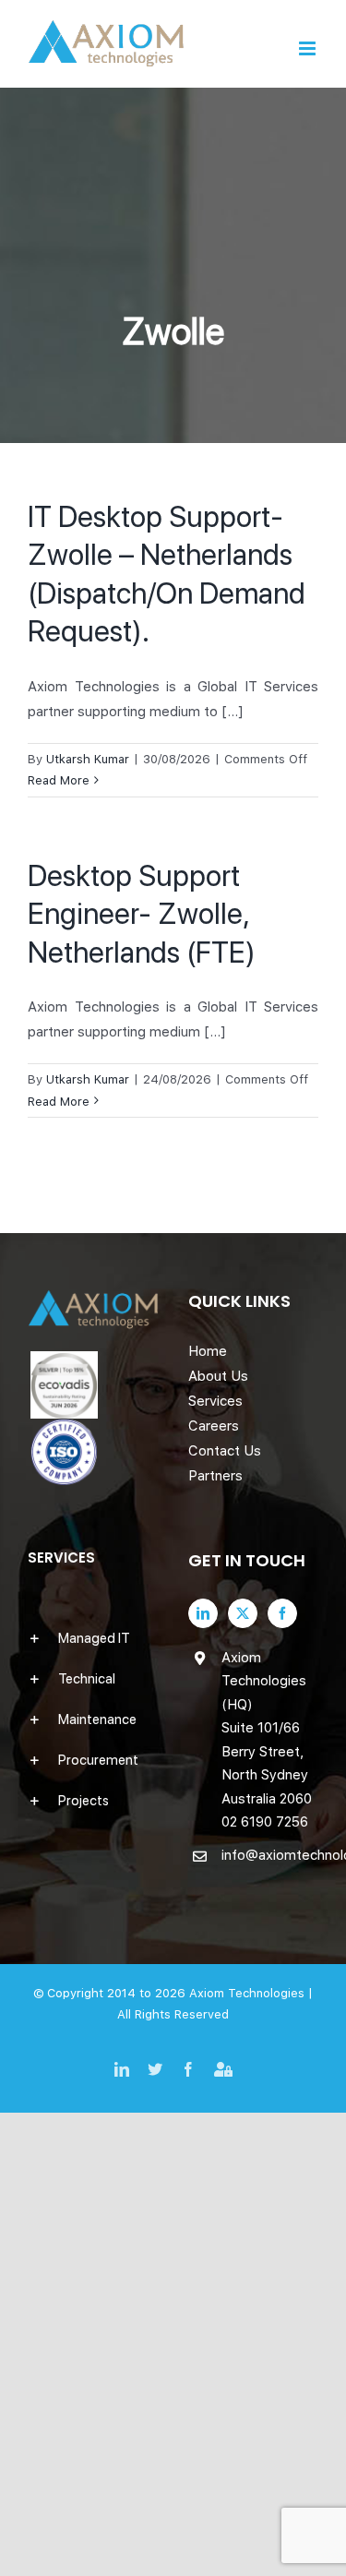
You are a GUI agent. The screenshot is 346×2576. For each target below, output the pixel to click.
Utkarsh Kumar (88, 759)
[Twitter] (243, 1613)
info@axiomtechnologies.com (270, 1855)
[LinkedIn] (203, 1613)
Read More (59, 780)
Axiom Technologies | (251, 1993)
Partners (215, 1476)
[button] (93, 1638)
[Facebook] (282, 1613)
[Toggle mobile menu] (309, 48)
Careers (214, 1426)
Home (208, 1351)
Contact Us (225, 1451)
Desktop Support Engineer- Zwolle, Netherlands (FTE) (142, 914)
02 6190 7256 (265, 1822)
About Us (218, 1376)
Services (215, 1401)
